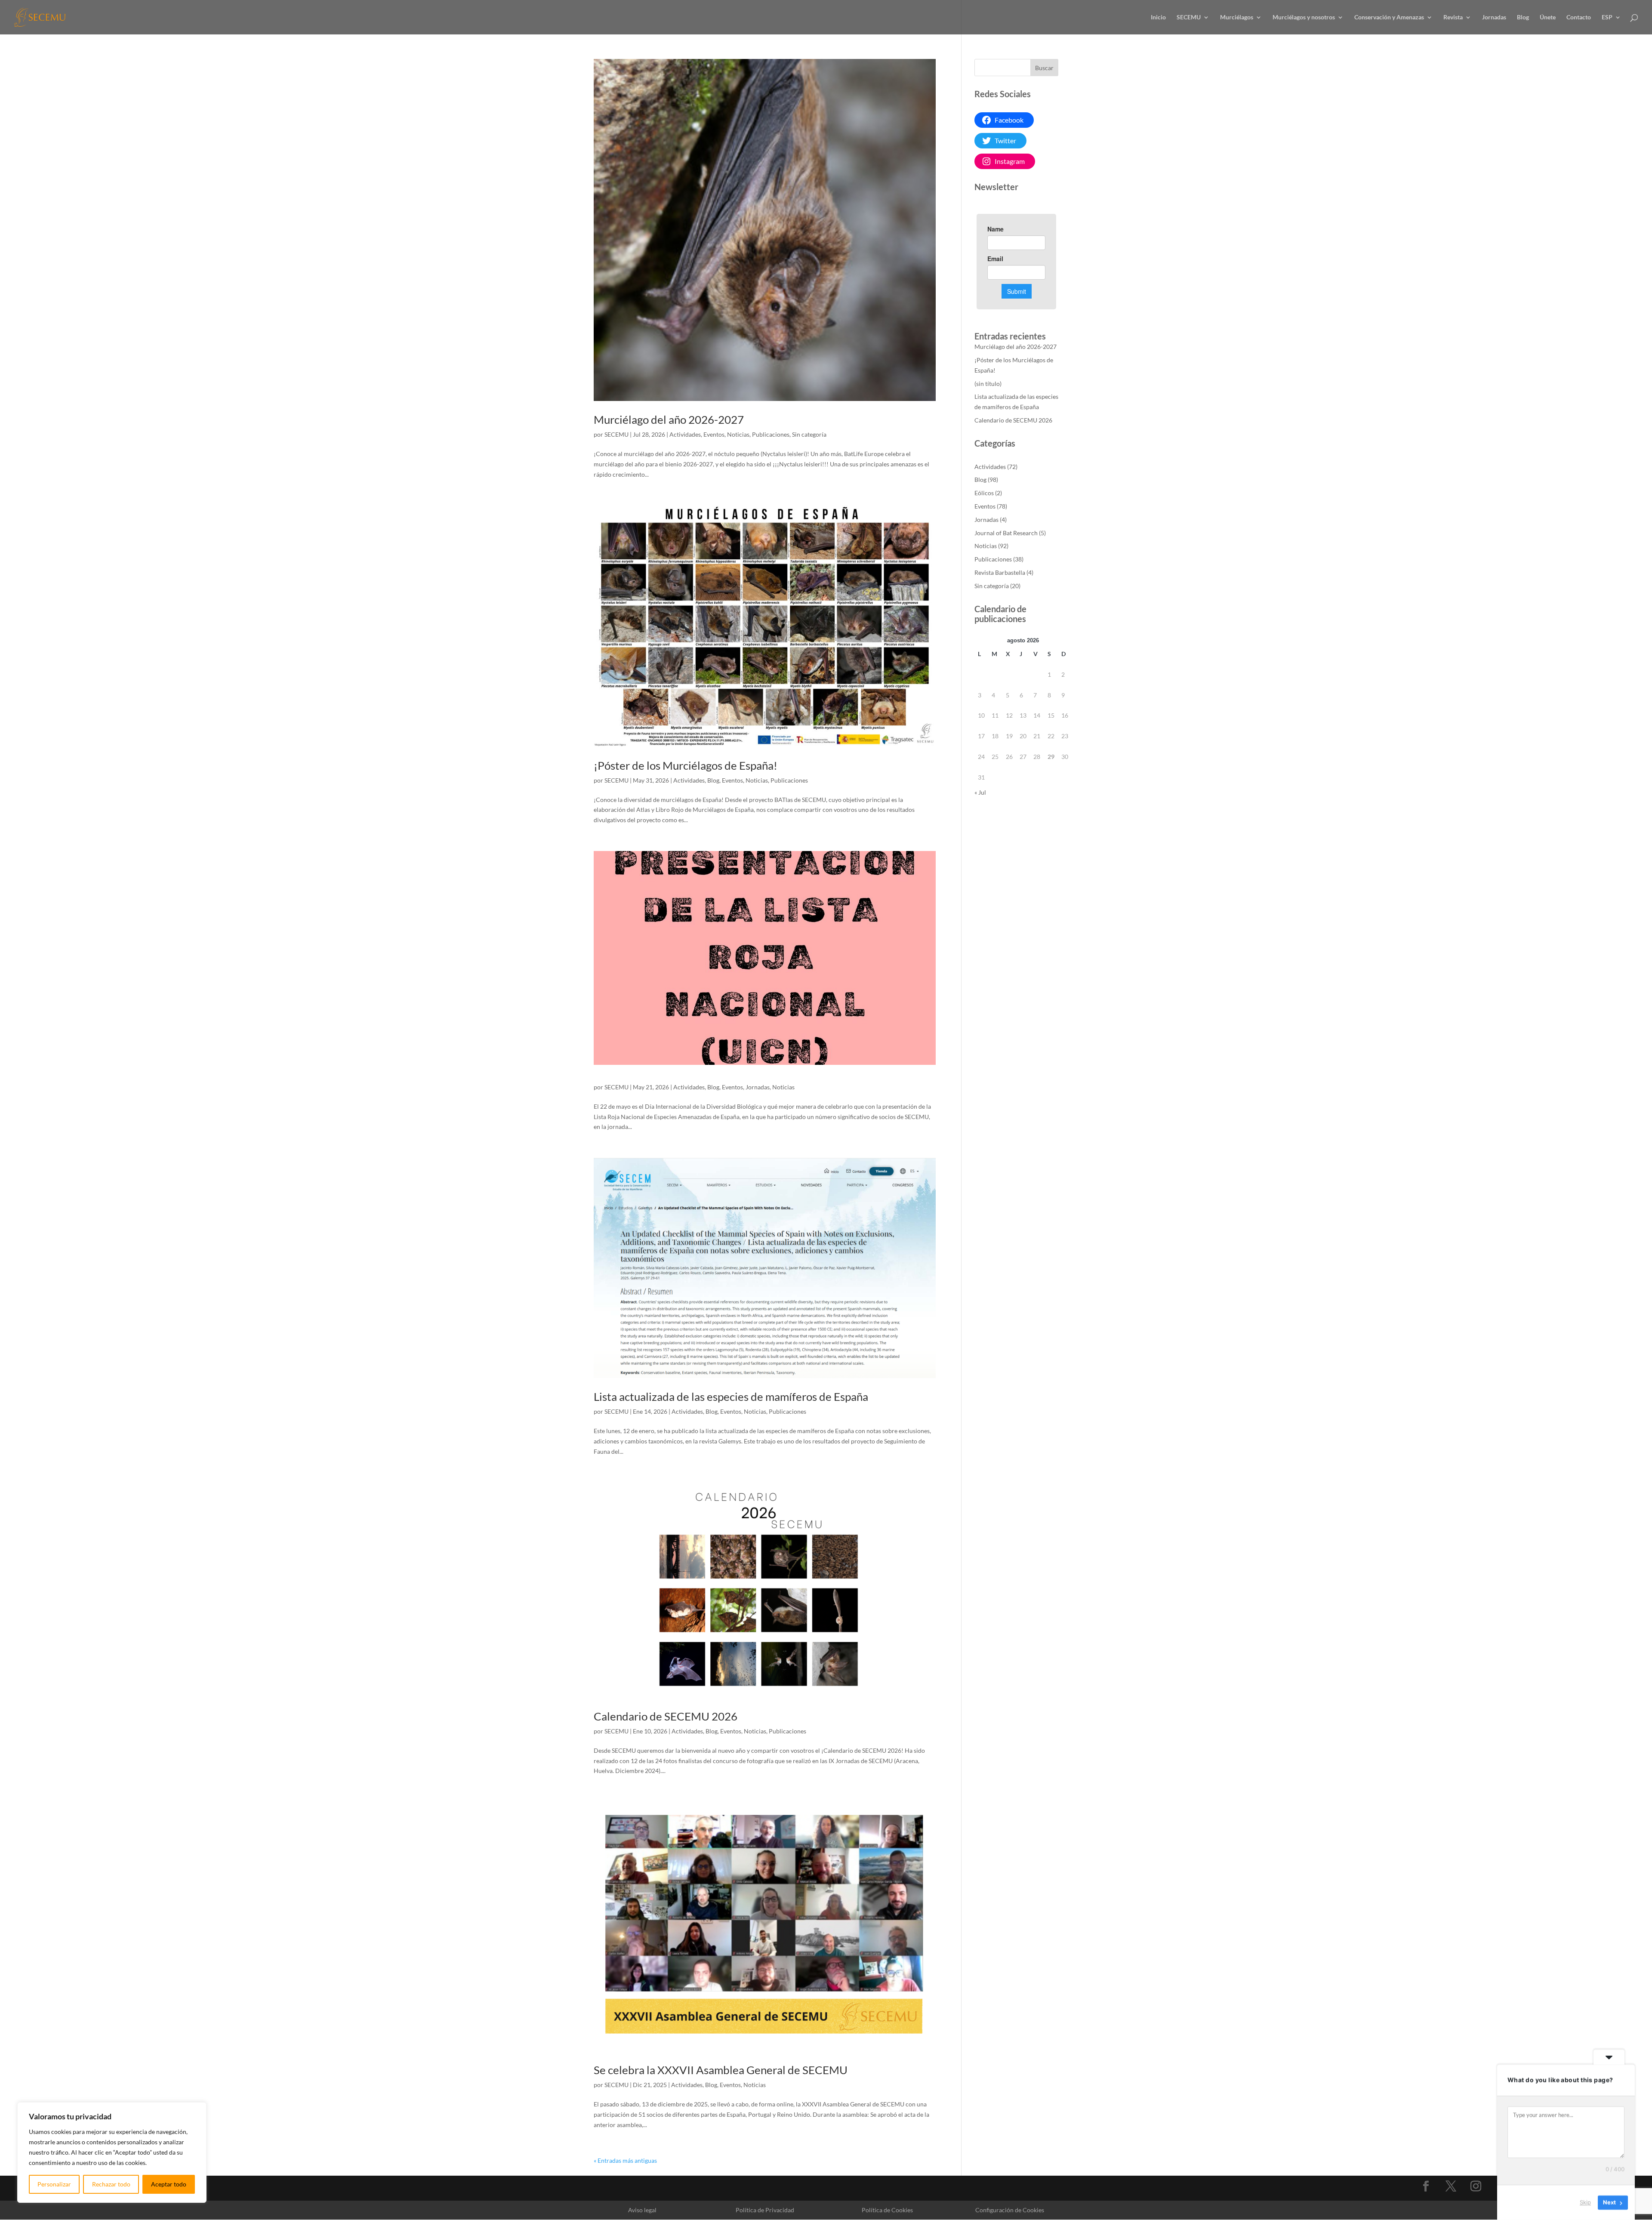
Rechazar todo (111, 2184)
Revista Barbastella (1000, 572)
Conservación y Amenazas (1389, 17)
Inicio (1158, 17)
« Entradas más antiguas (625, 2160)
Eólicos (984, 493)
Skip (1585, 2202)
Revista (1453, 17)
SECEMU (1189, 17)
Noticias (738, 434)
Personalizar (54, 2184)
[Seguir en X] (1451, 2186)
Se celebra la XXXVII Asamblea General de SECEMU (721, 2070)
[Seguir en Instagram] (1476, 2186)
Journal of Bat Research (1006, 533)
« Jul (980, 792)
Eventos (714, 434)
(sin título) (988, 384)
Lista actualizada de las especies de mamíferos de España (731, 1397)
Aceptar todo (169, 2184)
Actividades (685, 434)
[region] (112, 2152)
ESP (1607, 17)
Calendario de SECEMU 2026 (666, 1716)
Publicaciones (771, 434)
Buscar (1044, 68)
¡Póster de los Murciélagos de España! (686, 765)
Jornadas (1494, 17)
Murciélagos (1237, 17)
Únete (1548, 17)
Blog (1523, 17)
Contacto (1579, 17)
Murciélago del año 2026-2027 (669, 419)
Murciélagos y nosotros (1304, 17)
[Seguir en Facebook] (1426, 2186)
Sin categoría (809, 434)
